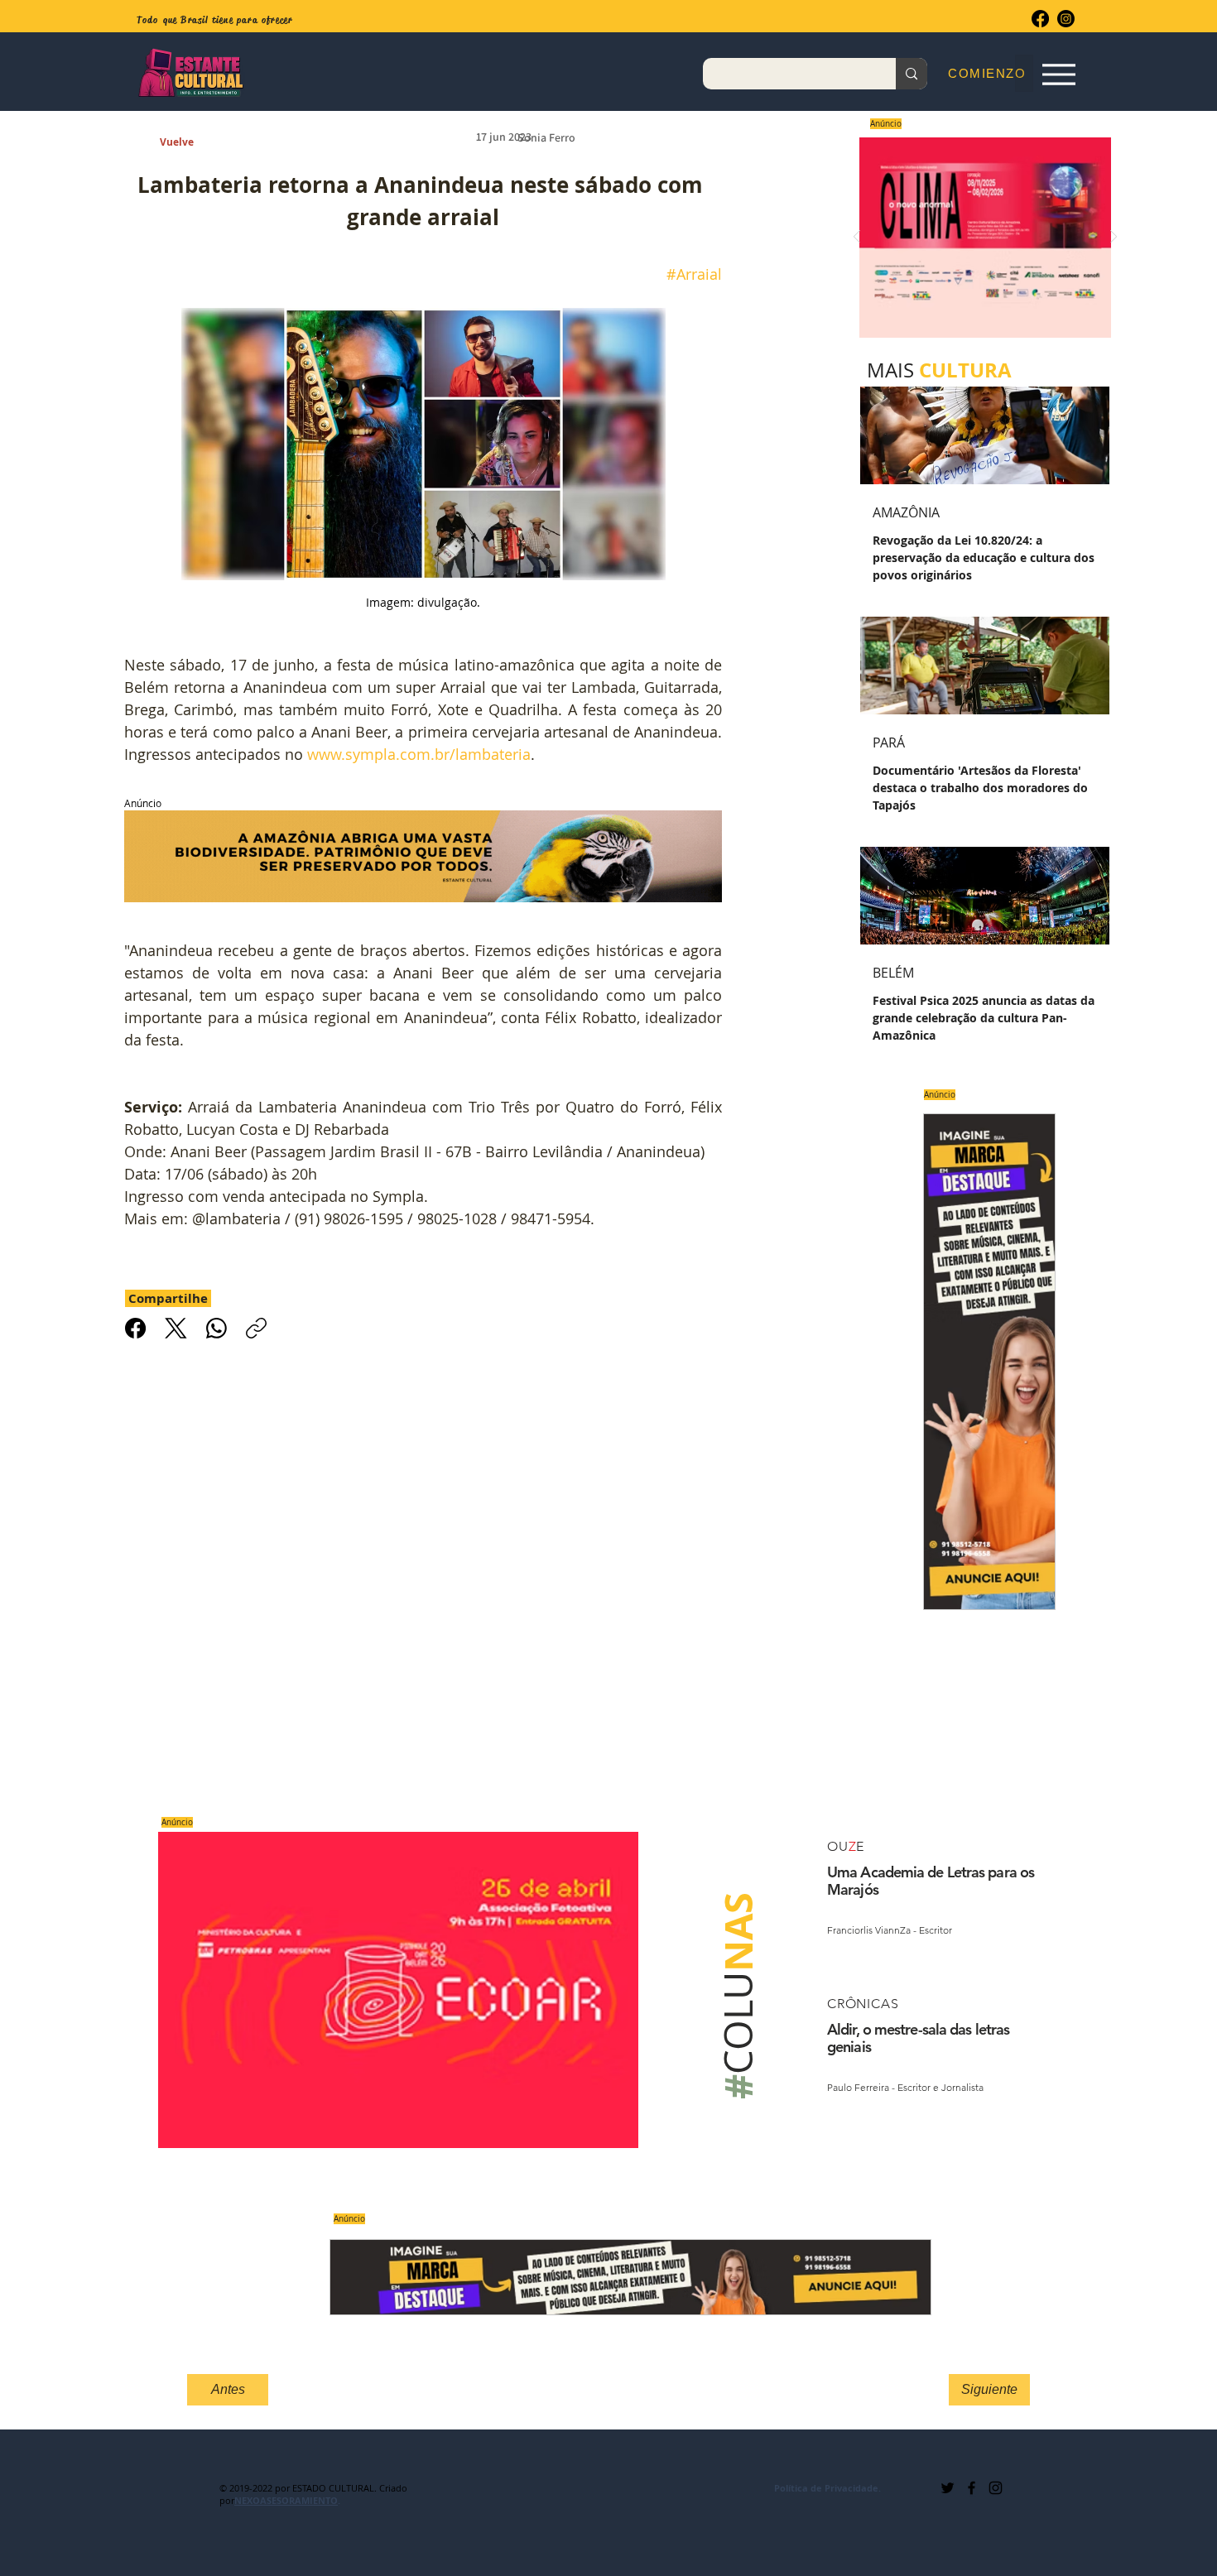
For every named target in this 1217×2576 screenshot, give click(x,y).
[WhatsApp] (216, 1328)
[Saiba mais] (980, 237)
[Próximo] (1114, 238)
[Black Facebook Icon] (972, 2488)
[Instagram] (1066, 19)
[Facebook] (1040, 19)
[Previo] (857, 238)
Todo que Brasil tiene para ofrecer (215, 20)
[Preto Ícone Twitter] (948, 2488)
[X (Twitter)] (176, 1328)
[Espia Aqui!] (1058, 74)
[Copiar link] (256, 1328)
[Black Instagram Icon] (996, 2488)
